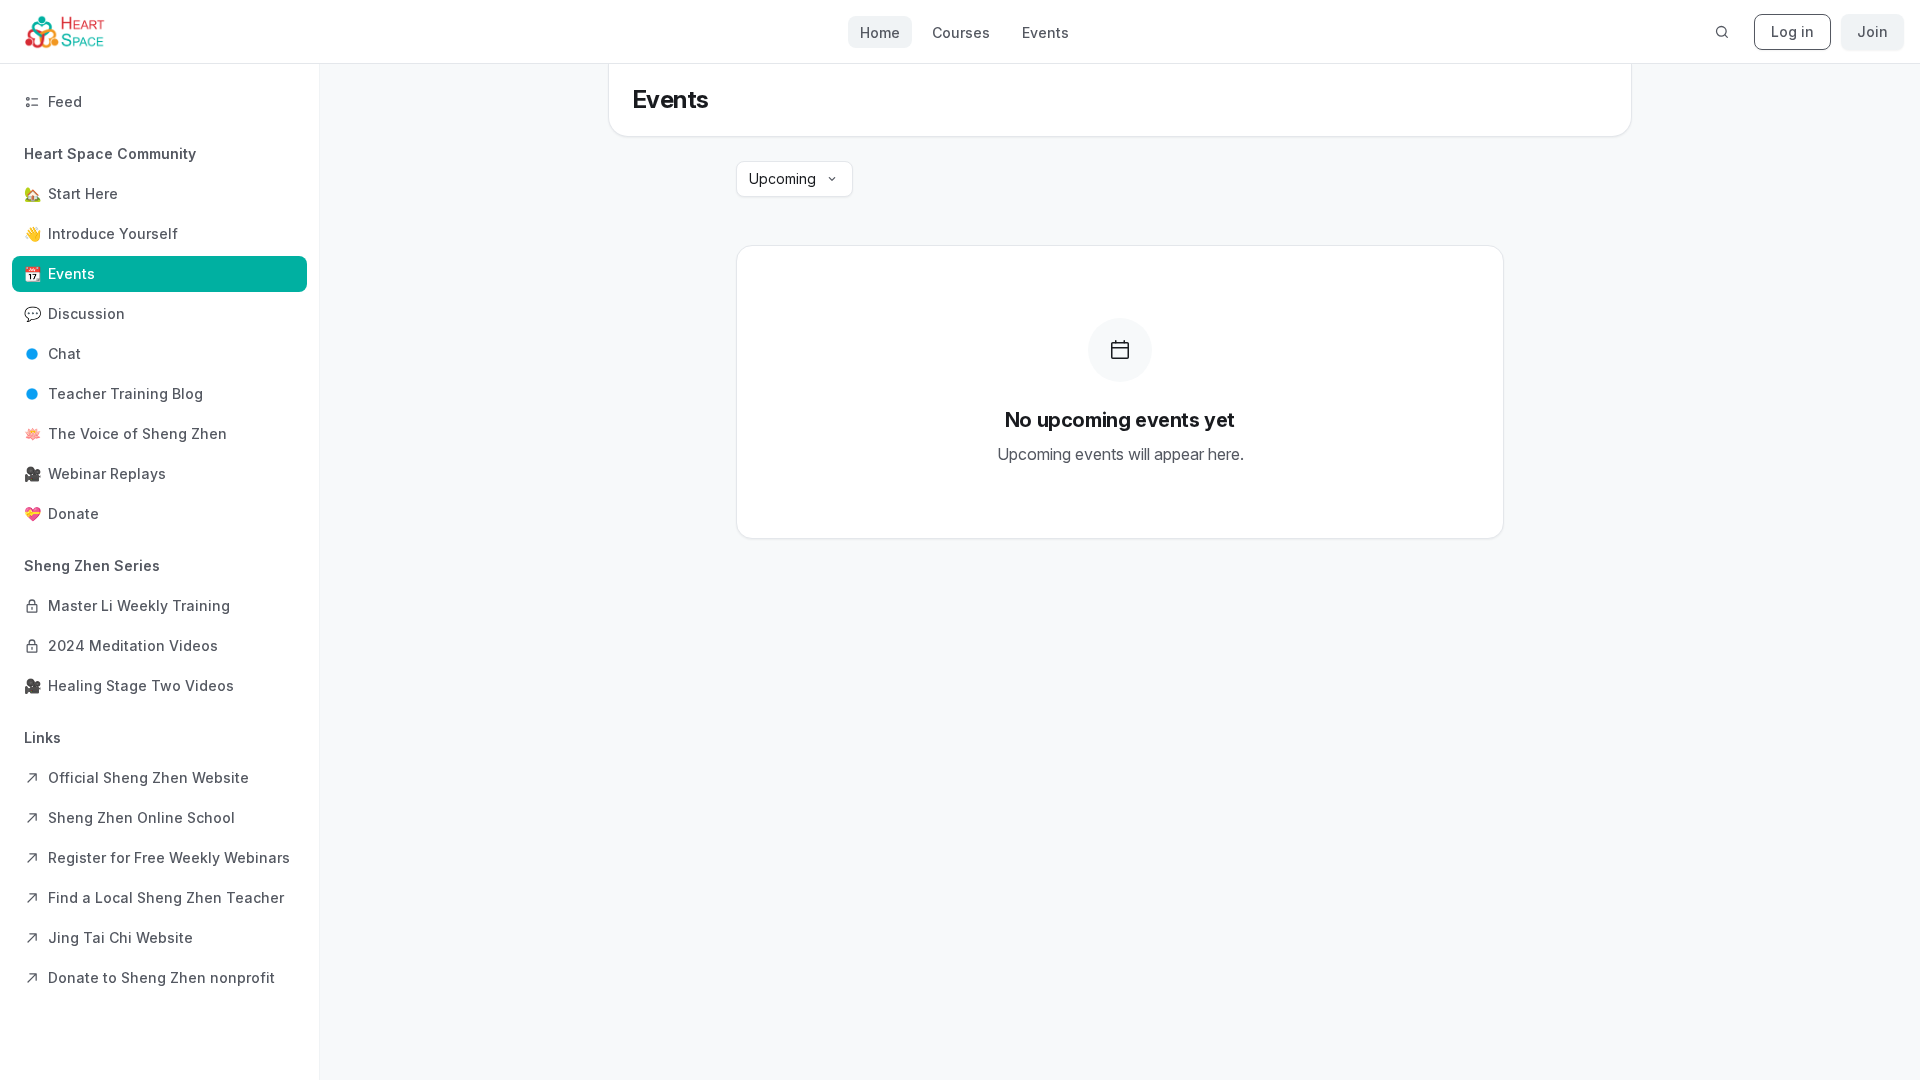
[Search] (1722, 32)
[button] (159, 334)
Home (880, 32)
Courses (961, 32)
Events (1045, 32)
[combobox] (794, 179)
